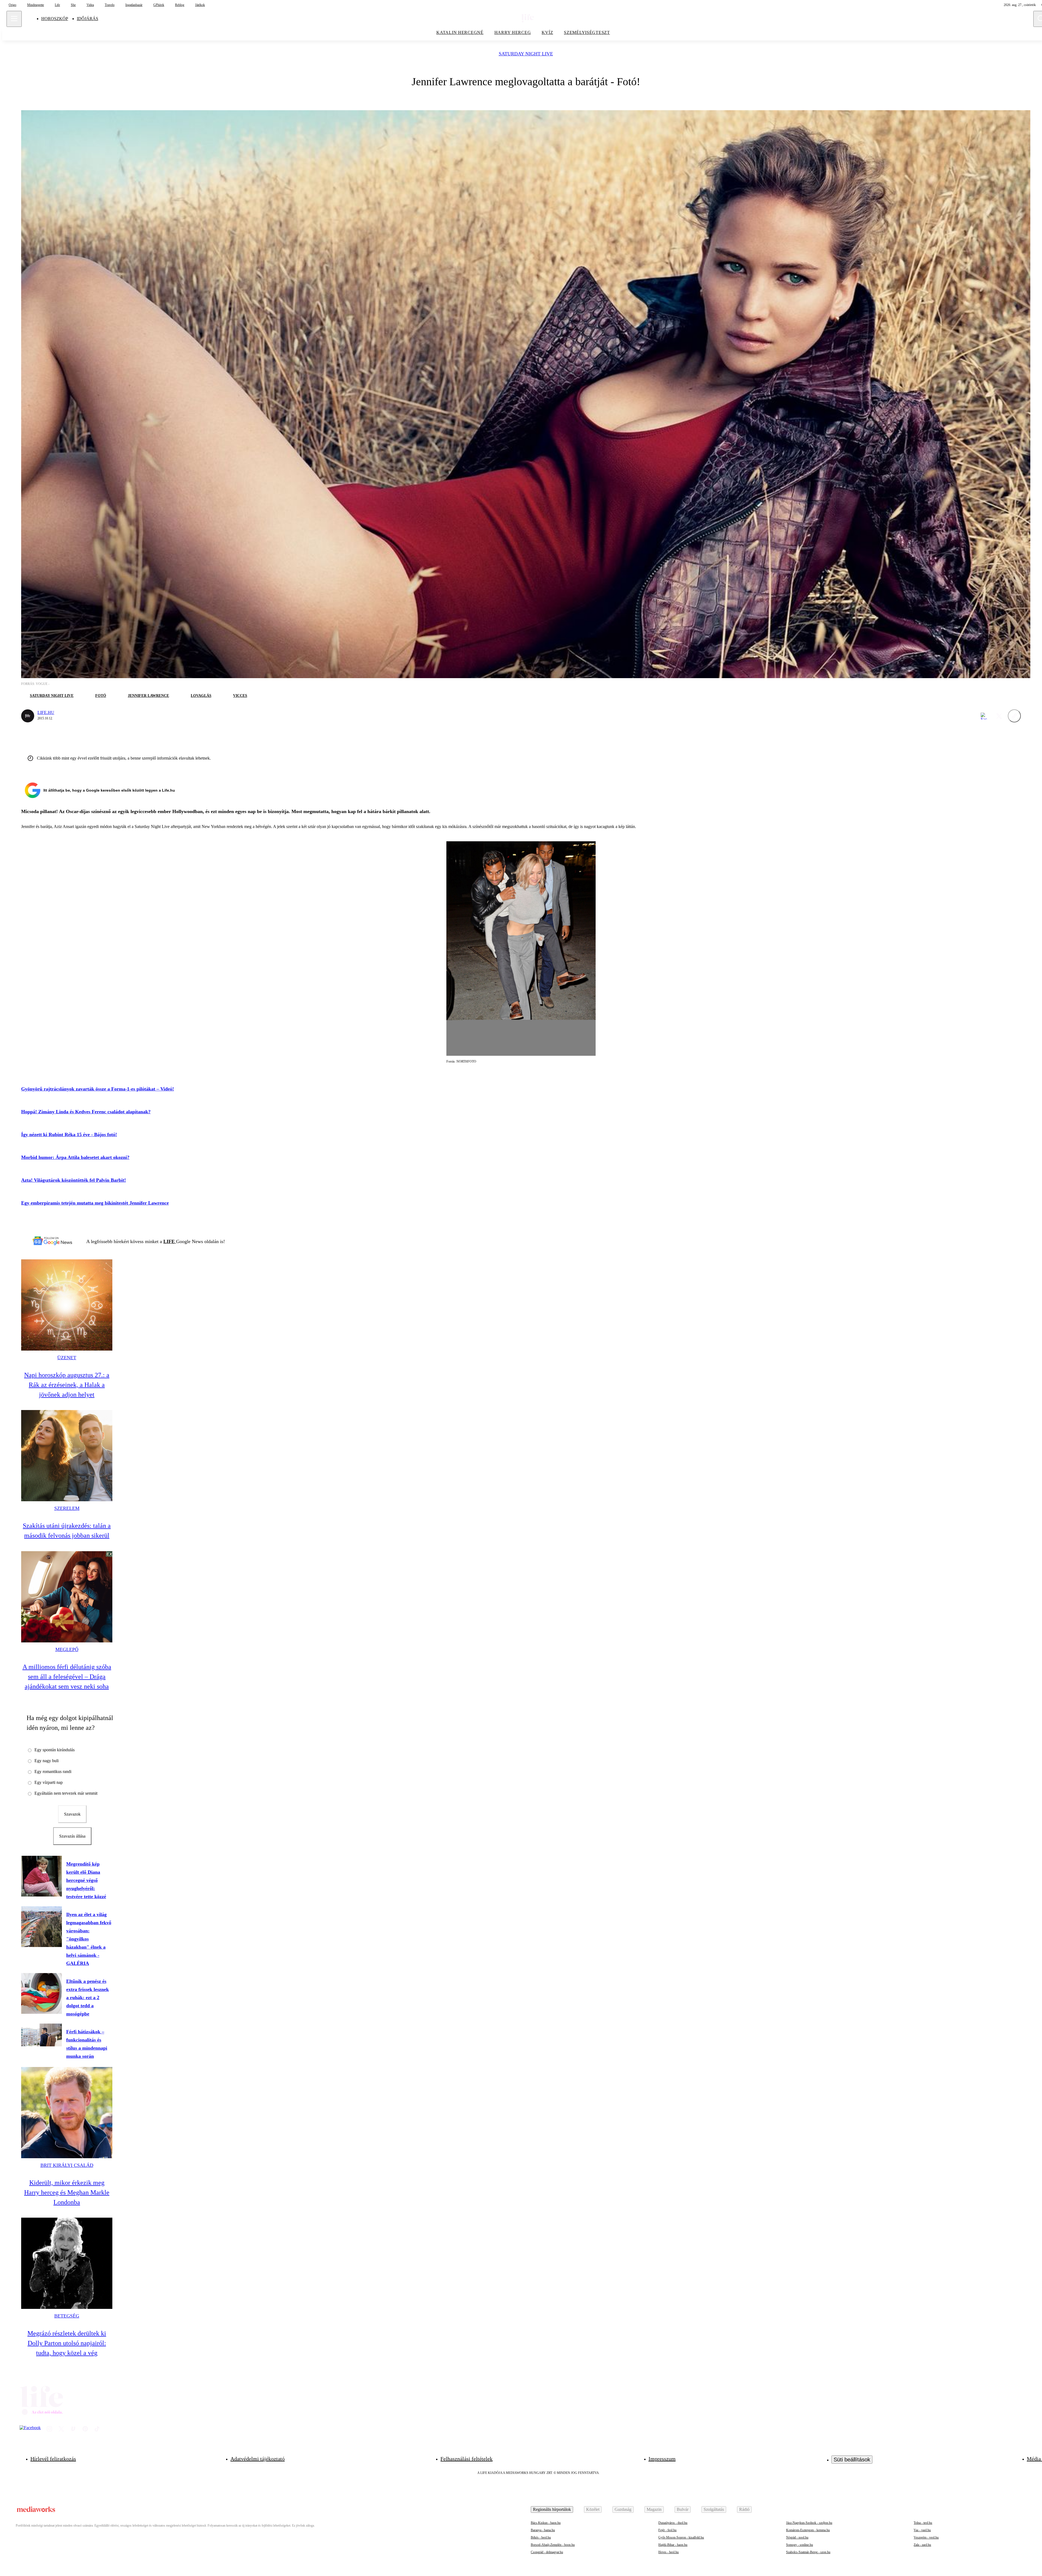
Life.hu (46, 712)
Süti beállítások (852, 2460)
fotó (101, 696)
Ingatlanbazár (134, 5)
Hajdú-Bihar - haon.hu (673, 2545)
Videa (90, 5)
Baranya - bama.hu (543, 2530)
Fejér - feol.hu (667, 2530)
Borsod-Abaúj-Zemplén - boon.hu (553, 2545)
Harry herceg (513, 32)
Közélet (593, 2509)
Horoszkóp (55, 19)
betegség (67, 2316)
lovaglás (201, 696)
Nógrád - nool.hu (797, 2537)
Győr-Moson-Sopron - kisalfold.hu (681, 2537)
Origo (12, 5)
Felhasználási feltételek (466, 2459)
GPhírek (159, 5)
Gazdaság (623, 2509)
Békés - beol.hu (541, 2537)
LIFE (170, 1241)
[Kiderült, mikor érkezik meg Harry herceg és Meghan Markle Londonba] (67, 2113)
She (73, 5)
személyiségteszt (587, 32)
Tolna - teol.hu (923, 2523)
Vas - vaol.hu (922, 2530)
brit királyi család (67, 2165)
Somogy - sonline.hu (800, 2545)
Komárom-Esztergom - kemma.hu (808, 2530)
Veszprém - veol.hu (926, 2537)
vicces (240, 696)
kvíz (547, 32)
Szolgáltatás (714, 2509)
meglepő (67, 1649)
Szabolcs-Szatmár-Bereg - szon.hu (808, 2552)
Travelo (110, 5)
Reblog (180, 5)
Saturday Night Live (526, 54)
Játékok (200, 5)
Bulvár (683, 2509)
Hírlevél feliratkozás (53, 2459)
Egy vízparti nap (49, 1782)
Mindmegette (36, 5)
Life (57, 5)
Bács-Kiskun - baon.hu (546, 2523)
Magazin (654, 2509)
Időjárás (88, 19)
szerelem (67, 1508)
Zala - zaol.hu (922, 2545)
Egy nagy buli (47, 1761)
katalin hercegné (460, 32)
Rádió (744, 2509)
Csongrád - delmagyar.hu (547, 2552)
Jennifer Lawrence (148, 696)
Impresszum (662, 2459)
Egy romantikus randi (53, 1771)
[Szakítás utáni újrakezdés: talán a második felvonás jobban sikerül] (67, 1456)
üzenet (67, 1358)
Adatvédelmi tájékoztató (258, 2459)
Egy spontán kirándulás (55, 1750)
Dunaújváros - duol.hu (673, 2523)
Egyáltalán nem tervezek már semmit (66, 1793)
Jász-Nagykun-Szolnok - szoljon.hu (809, 2523)
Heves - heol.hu (668, 2552)
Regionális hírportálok (552, 2509)
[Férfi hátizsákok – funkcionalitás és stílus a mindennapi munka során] (42, 2035)
